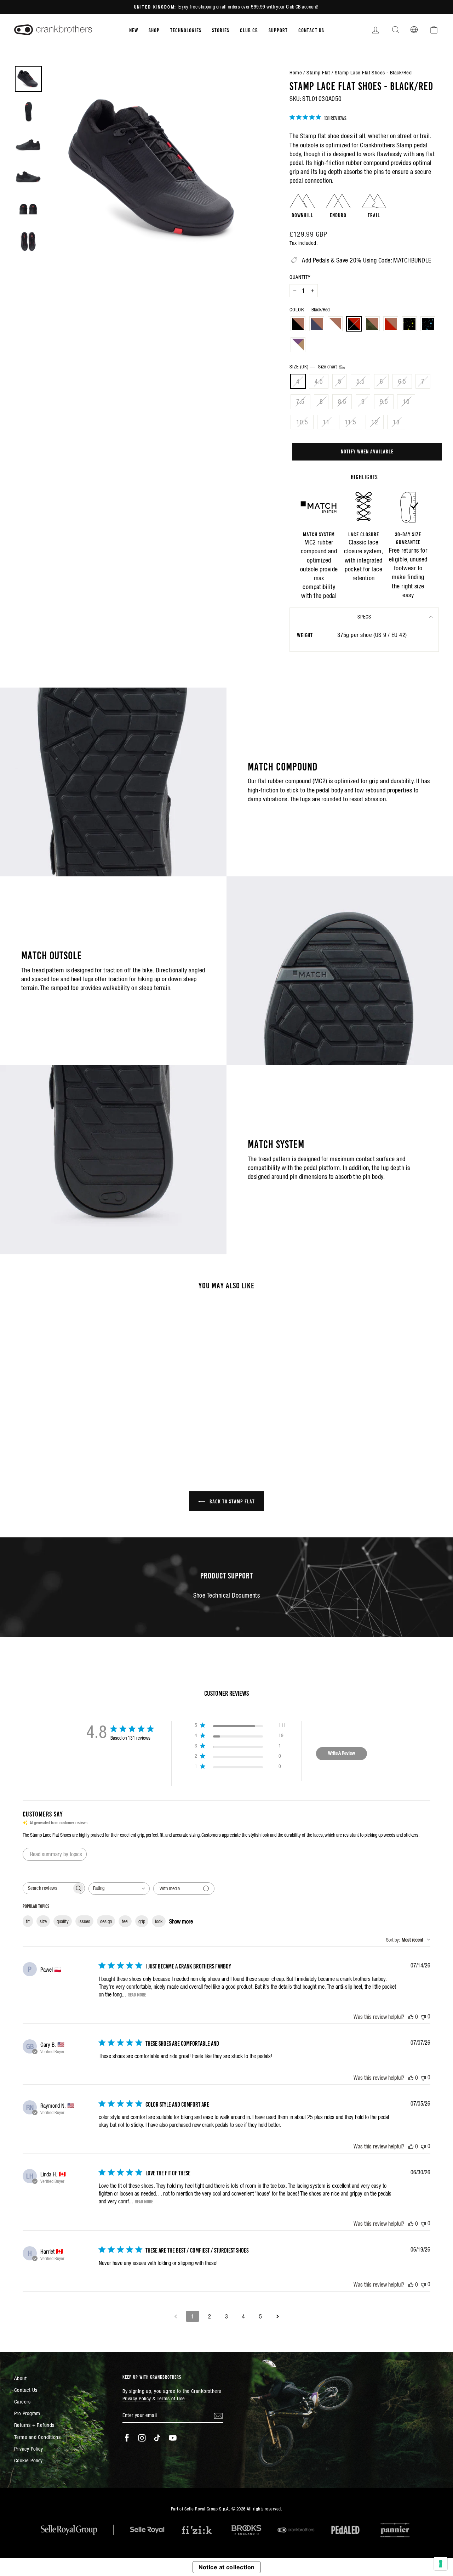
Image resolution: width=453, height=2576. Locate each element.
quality (63, 1921)
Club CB (249, 30)
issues (84, 1921)
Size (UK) (314, 367)
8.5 (342, 402)
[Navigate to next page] (277, 2316)
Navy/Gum (317, 324)
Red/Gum (391, 324)
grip (142, 1921)
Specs (364, 617)
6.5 (402, 381)
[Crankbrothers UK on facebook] (127, 2438)
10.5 (302, 422)
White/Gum (335, 324)
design (106, 1921)
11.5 (351, 422)
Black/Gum (298, 324)
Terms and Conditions (37, 2437)
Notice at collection (227, 2567)
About (20, 2378)
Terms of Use (171, 2398)
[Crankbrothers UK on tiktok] (157, 2438)
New (134, 30)
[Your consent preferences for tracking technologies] (441, 2564)
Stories (221, 30)
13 (396, 422)
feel (125, 1921)
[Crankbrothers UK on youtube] (173, 2438)
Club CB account (302, 7)
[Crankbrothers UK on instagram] (142, 2438)
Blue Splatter (428, 324)
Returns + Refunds (34, 2425)
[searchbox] (47, 1888)
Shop (154, 30)
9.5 (384, 402)
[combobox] (119, 1889)
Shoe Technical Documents (227, 1595)
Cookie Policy (28, 2460)
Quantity (300, 277)
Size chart (328, 367)
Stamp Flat (318, 72)
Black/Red (354, 324)
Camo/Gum (372, 324)
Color (309, 310)
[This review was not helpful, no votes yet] (423, 2016)
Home (296, 72)
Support (278, 30)
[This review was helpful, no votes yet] (411, 2017)
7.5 (300, 402)
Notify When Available (367, 451)
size (43, 1921)
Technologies (186, 30)
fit (28, 1921)
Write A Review (342, 1753)
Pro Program (27, 2413)
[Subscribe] (218, 2415)
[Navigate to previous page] (176, 2316)
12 (375, 422)
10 (406, 402)
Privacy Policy (28, 2449)
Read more (137, 1994)
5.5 (360, 381)
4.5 (319, 381)
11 (326, 422)
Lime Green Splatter (409, 324)
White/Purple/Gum (298, 345)
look (159, 1921)
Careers (22, 2402)
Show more (181, 1921)
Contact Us (311, 30)
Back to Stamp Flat (231, 1501)
